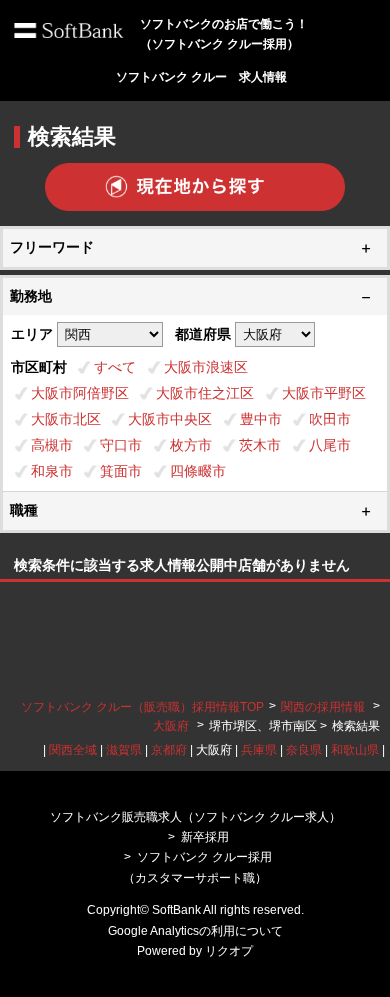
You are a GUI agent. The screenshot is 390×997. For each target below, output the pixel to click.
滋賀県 (124, 750)
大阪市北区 (66, 419)
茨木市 (260, 445)
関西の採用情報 (324, 707)
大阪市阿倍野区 (80, 393)
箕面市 (121, 471)
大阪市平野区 (324, 393)
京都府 (169, 750)
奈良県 (304, 750)
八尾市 (330, 445)
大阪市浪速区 (206, 367)
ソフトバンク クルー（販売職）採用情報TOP (142, 707)
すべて (115, 367)
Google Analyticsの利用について (195, 931)
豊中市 (261, 419)
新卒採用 (205, 837)
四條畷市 (198, 471)
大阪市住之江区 (205, 393)
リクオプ (229, 951)
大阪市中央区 (170, 419)
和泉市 (52, 471)
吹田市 (330, 419)
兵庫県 (259, 750)
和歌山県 (355, 750)
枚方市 (191, 445)
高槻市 (52, 445)
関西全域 (73, 750)
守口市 (121, 445)
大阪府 (171, 726)
